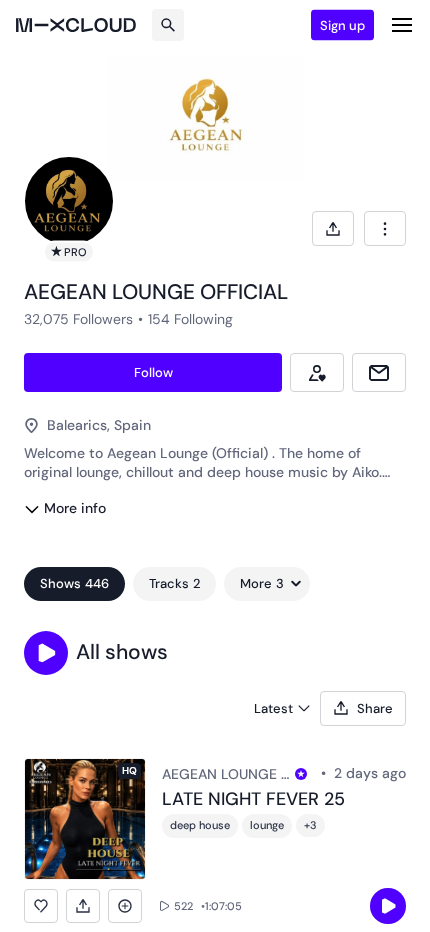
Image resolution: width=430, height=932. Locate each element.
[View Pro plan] (301, 774)
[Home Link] (76, 25)
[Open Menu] (402, 25)
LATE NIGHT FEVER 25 (253, 800)
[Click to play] (388, 906)
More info (75, 508)
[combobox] (385, 228)
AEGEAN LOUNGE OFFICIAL (225, 774)
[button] (46, 653)
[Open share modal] (333, 228)
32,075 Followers (78, 319)
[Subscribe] (317, 372)
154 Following (190, 319)
